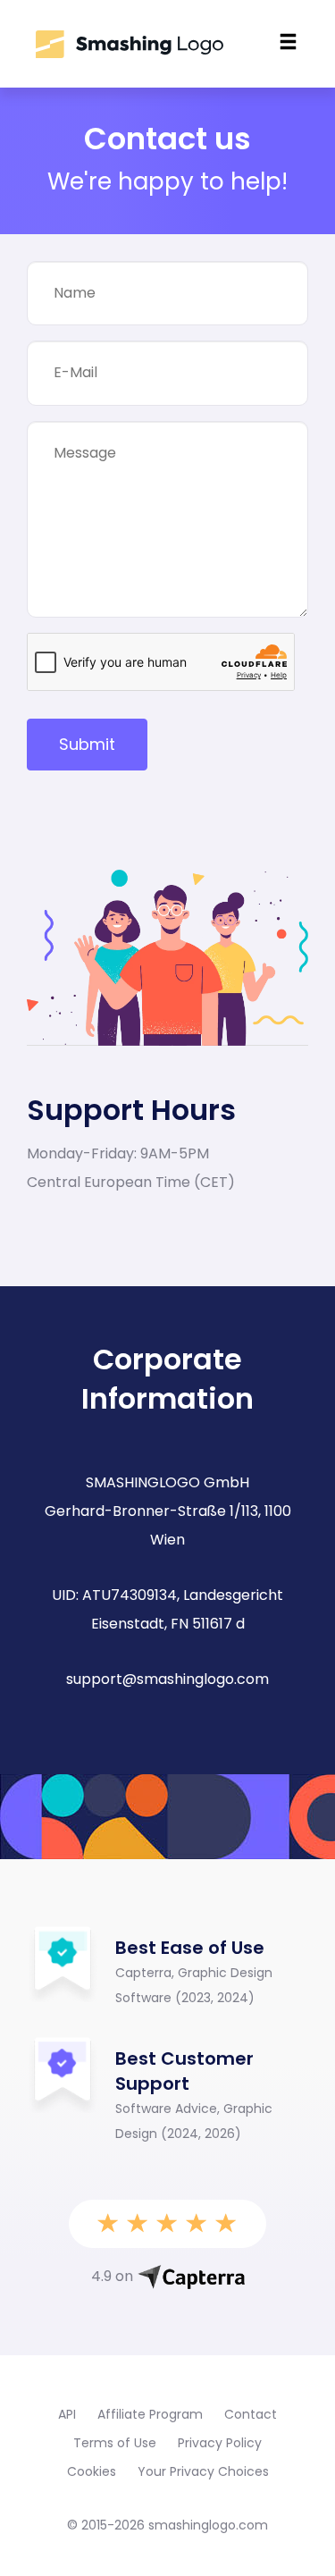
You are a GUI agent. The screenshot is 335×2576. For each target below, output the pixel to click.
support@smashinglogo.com (167, 1679)
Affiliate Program (150, 2414)
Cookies (92, 2471)
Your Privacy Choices (203, 2471)
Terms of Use (115, 2443)
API (67, 2414)
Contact (251, 2414)
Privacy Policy (220, 2443)
